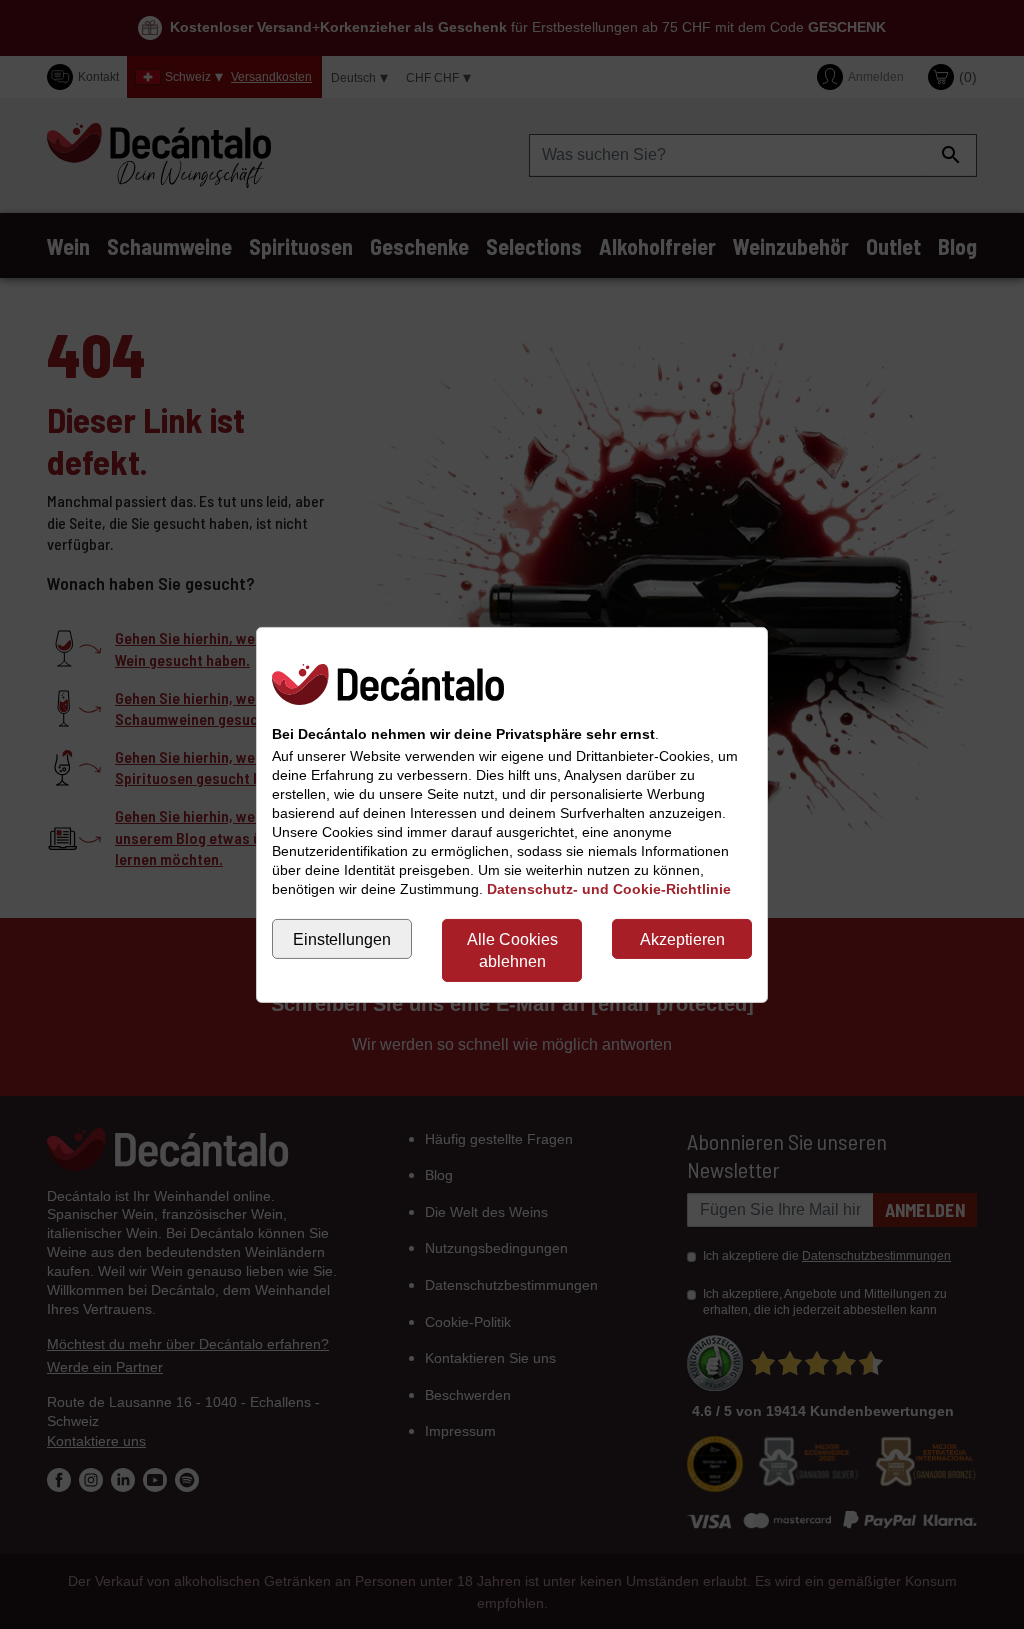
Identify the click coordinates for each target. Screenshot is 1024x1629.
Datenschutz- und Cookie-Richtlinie (609, 889)
